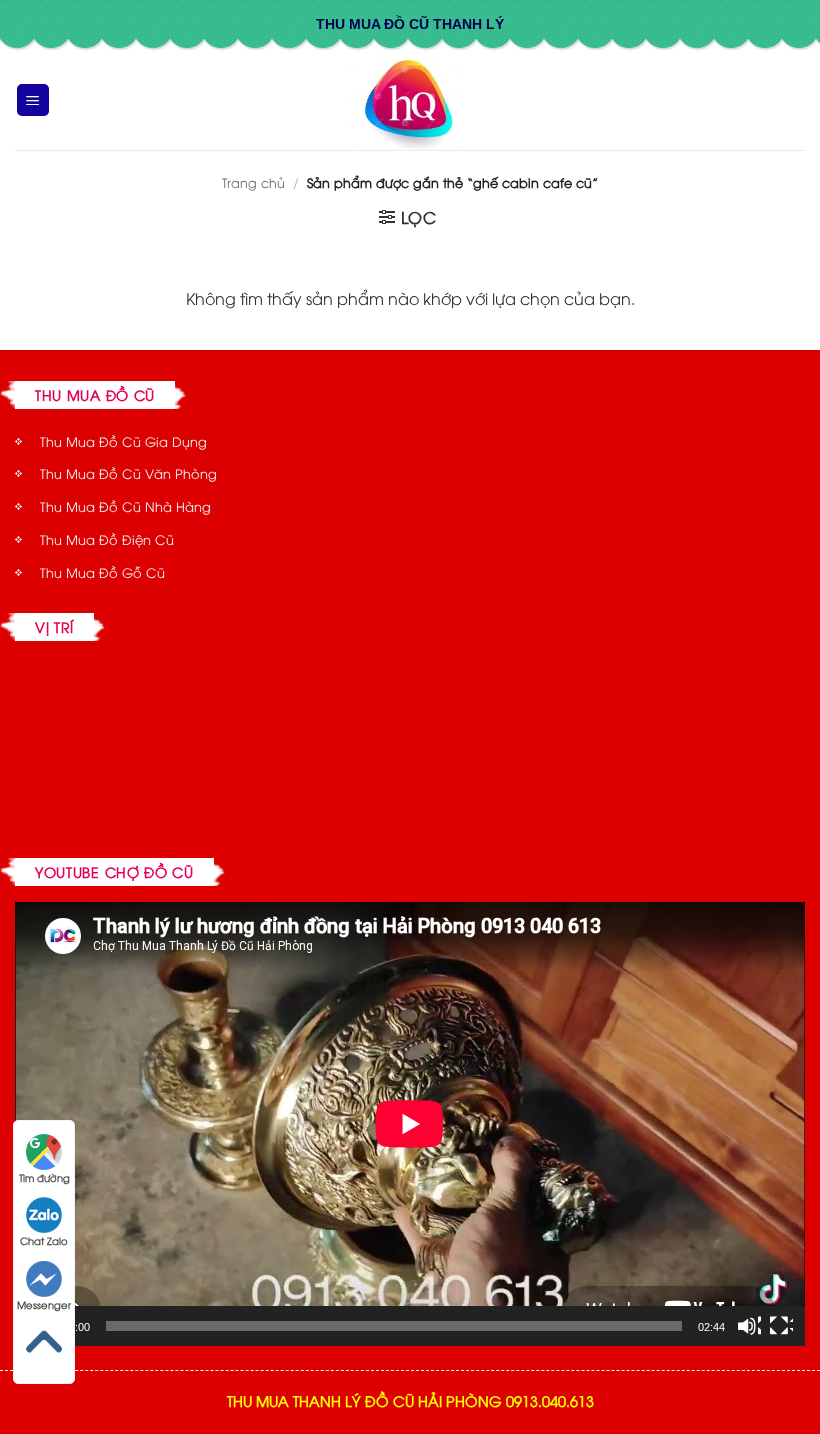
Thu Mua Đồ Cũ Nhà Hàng (125, 506)
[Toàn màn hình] (781, 1326)
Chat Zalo (44, 1240)
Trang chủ (253, 182)
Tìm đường (44, 1177)
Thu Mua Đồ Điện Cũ (107, 539)
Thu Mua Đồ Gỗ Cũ (102, 572)
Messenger (44, 1304)
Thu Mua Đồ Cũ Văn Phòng (128, 473)
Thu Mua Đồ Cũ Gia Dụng (123, 441)
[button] (33, 100)
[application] (410, 1124)
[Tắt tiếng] (749, 1326)
